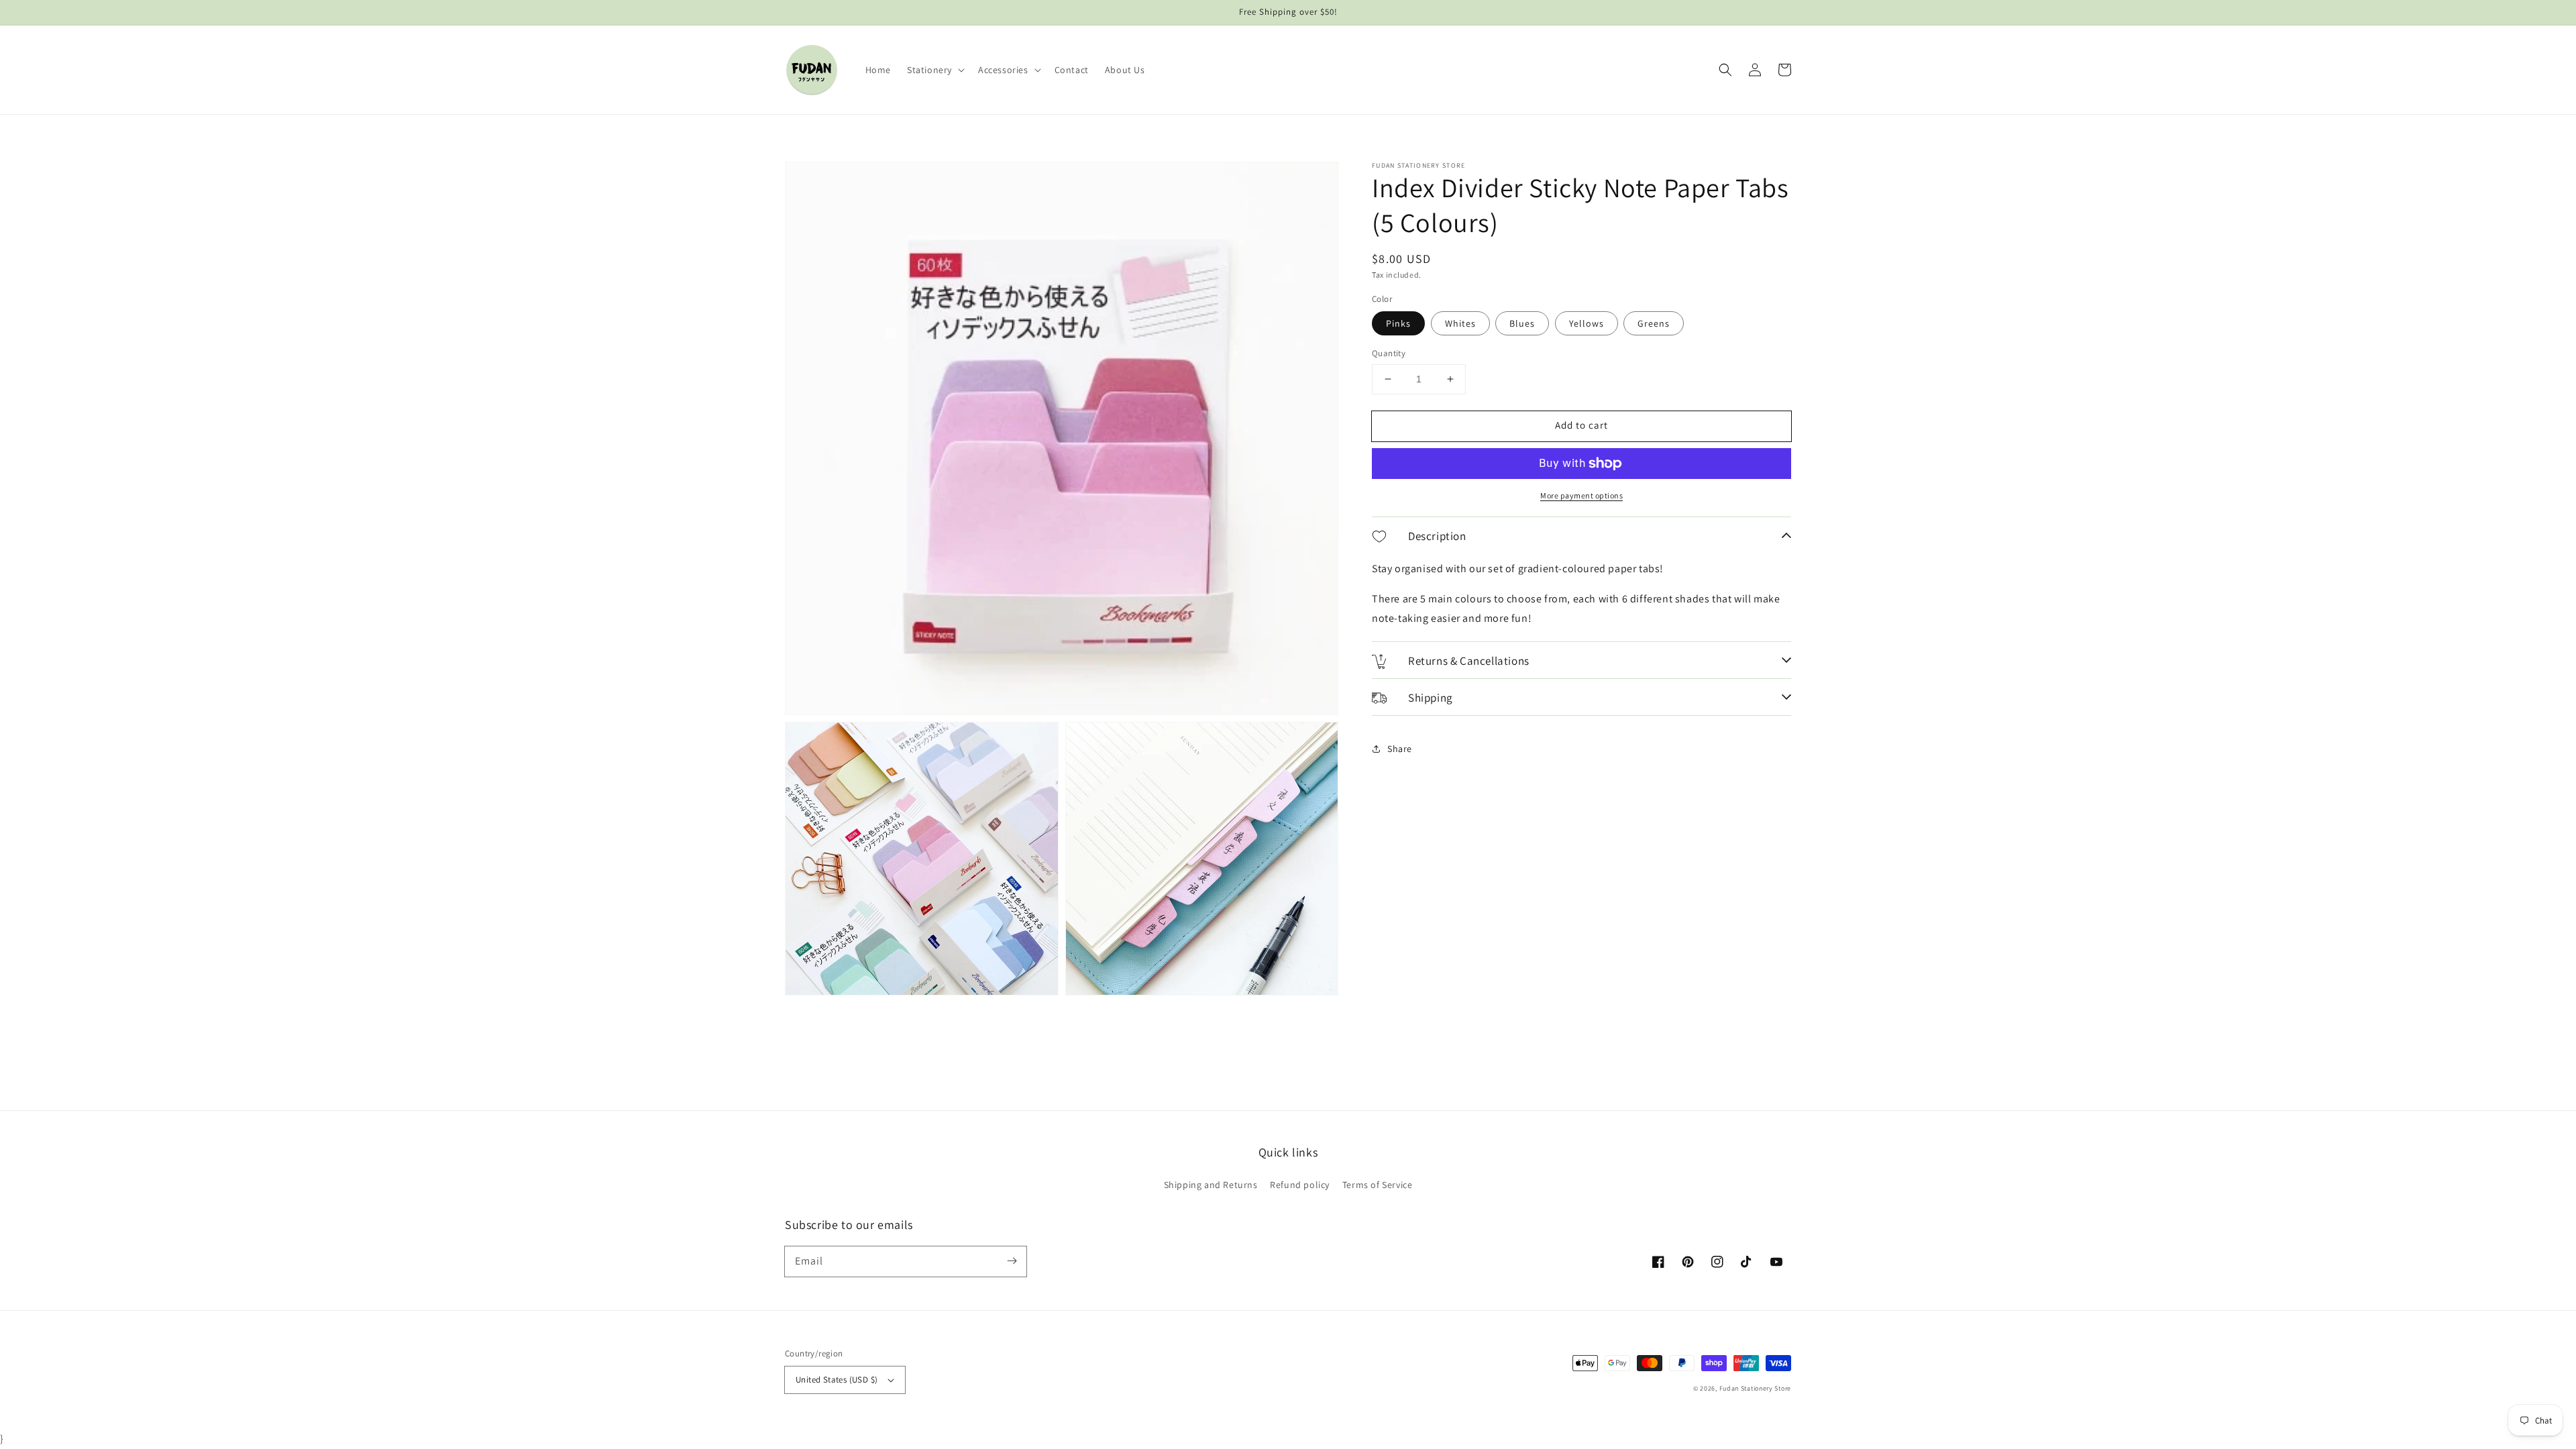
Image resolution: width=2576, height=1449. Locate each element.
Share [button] (1400, 749)
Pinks (1398, 323)
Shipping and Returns (1211, 1185)
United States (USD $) (837, 1380)
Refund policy (1300, 1185)
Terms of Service (1378, 1185)
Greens (1654, 323)
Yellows (1587, 323)
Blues (1522, 323)
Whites (1460, 323)
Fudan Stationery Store (1755, 1388)
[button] (934, 70)
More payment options (1581, 495)
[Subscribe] (1012, 1261)
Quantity (1389, 353)
